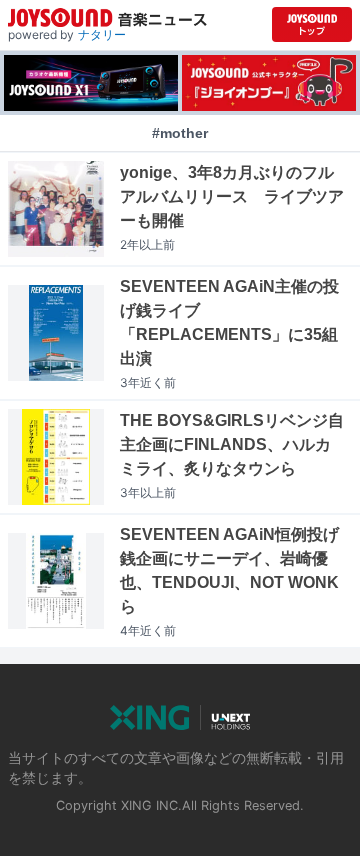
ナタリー (102, 34)
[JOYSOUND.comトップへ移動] (312, 24)
